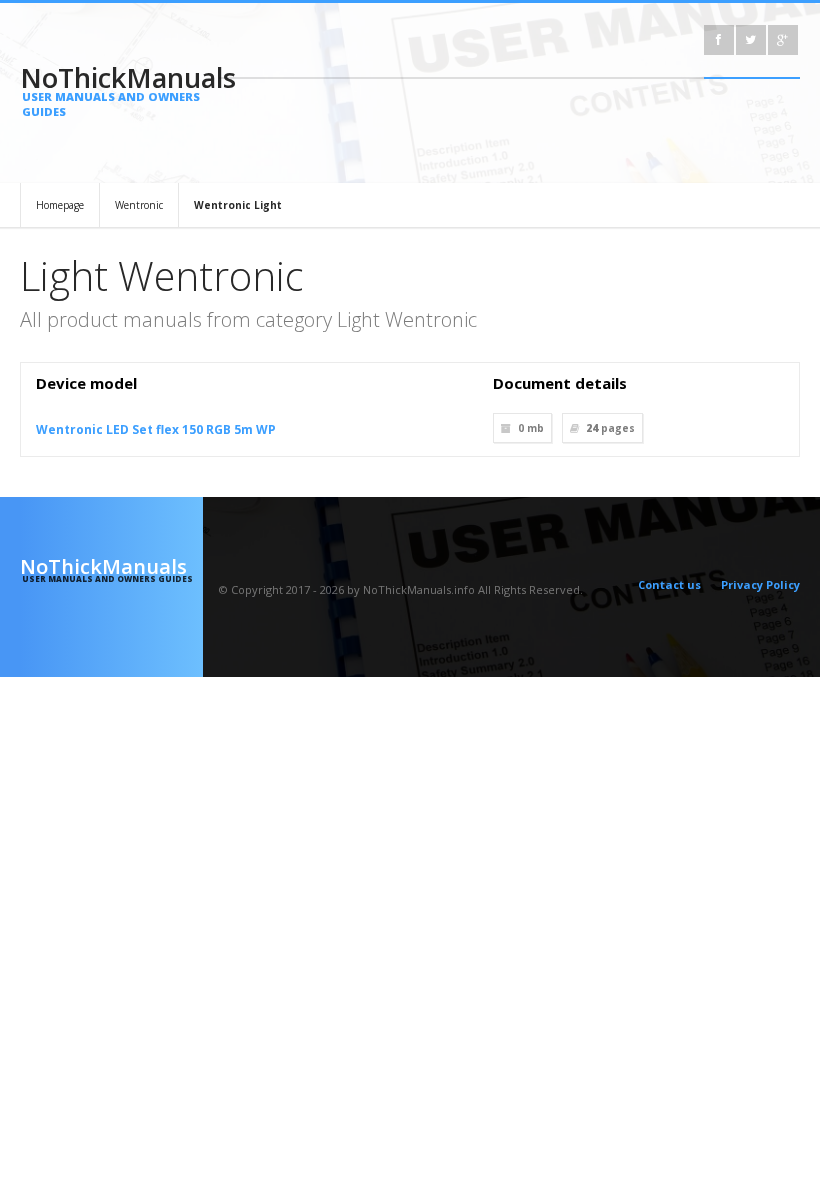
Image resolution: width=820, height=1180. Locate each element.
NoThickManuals (111, 89)
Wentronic (139, 205)
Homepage (60, 205)
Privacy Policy (760, 584)
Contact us (669, 584)
